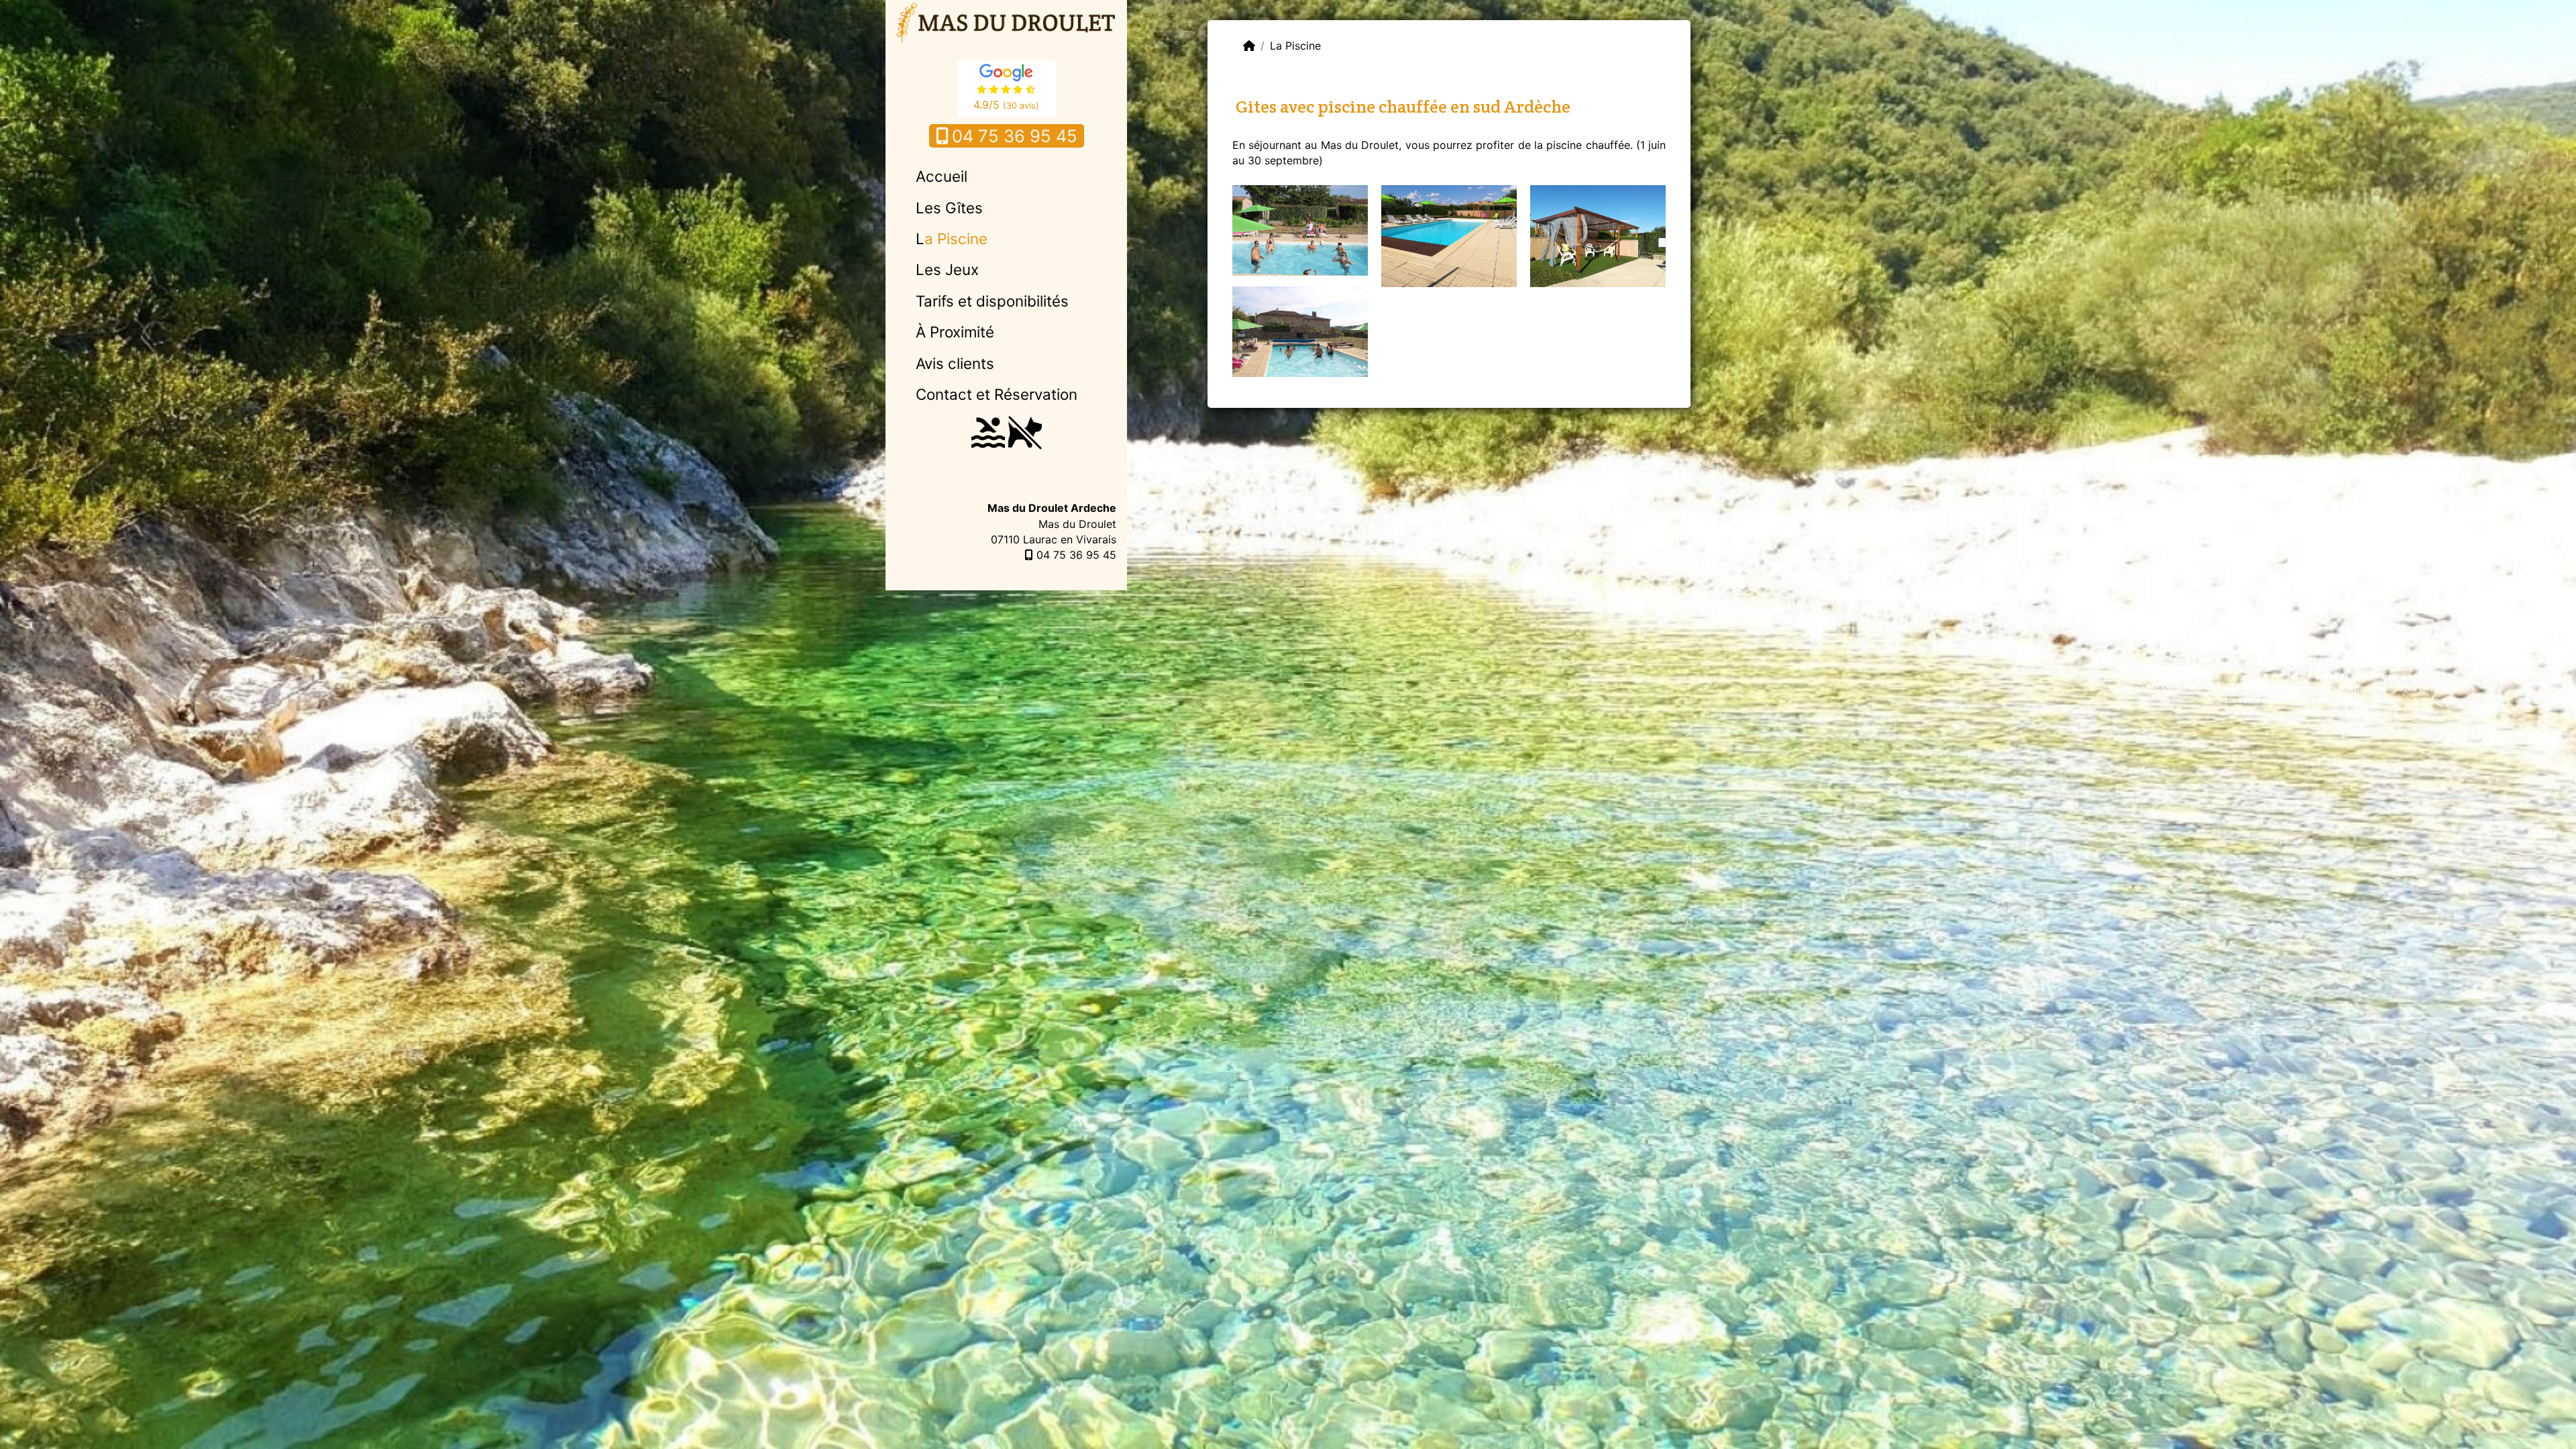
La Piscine (952, 238)
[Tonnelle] (1598, 235)
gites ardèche (2446, 700)
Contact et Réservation (997, 394)
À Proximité (955, 332)
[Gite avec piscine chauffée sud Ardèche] (1300, 229)
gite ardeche (2308, 688)
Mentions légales (2441, 663)
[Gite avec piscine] (1300, 331)
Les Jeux (947, 269)
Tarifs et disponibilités (992, 301)
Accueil (942, 176)
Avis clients (955, 363)
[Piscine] (1449, 235)
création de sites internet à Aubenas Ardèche (2391, 676)
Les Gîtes (949, 208)
